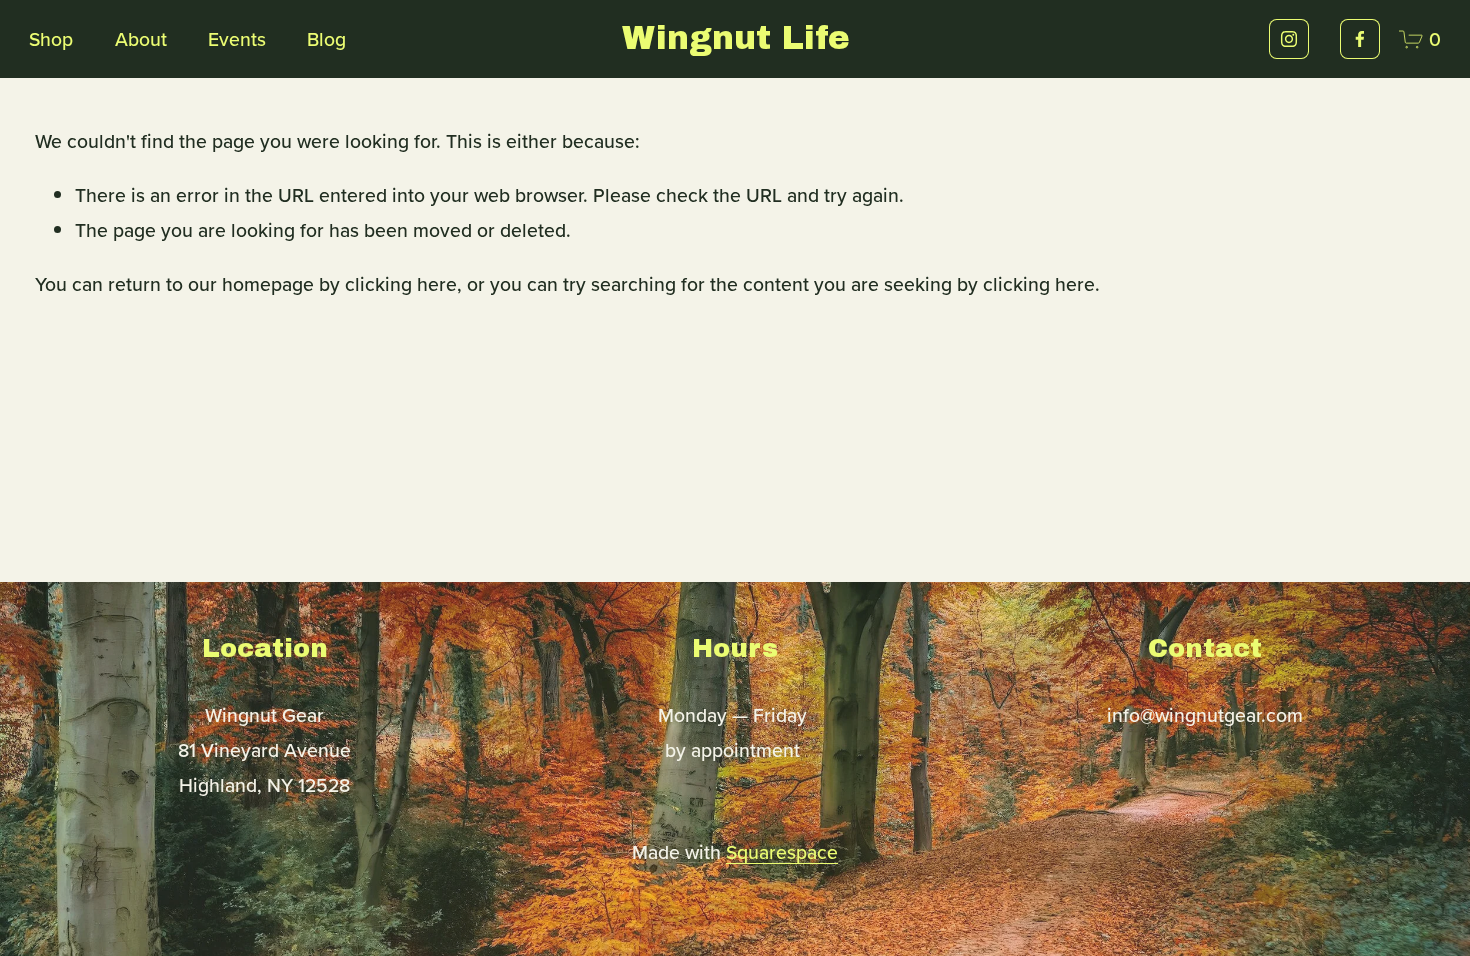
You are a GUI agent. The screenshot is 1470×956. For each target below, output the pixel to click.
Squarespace (782, 852)
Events (237, 39)
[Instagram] (1289, 39)
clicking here (401, 284)
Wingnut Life (736, 38)
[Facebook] (1360, 39)
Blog (326, 39)
